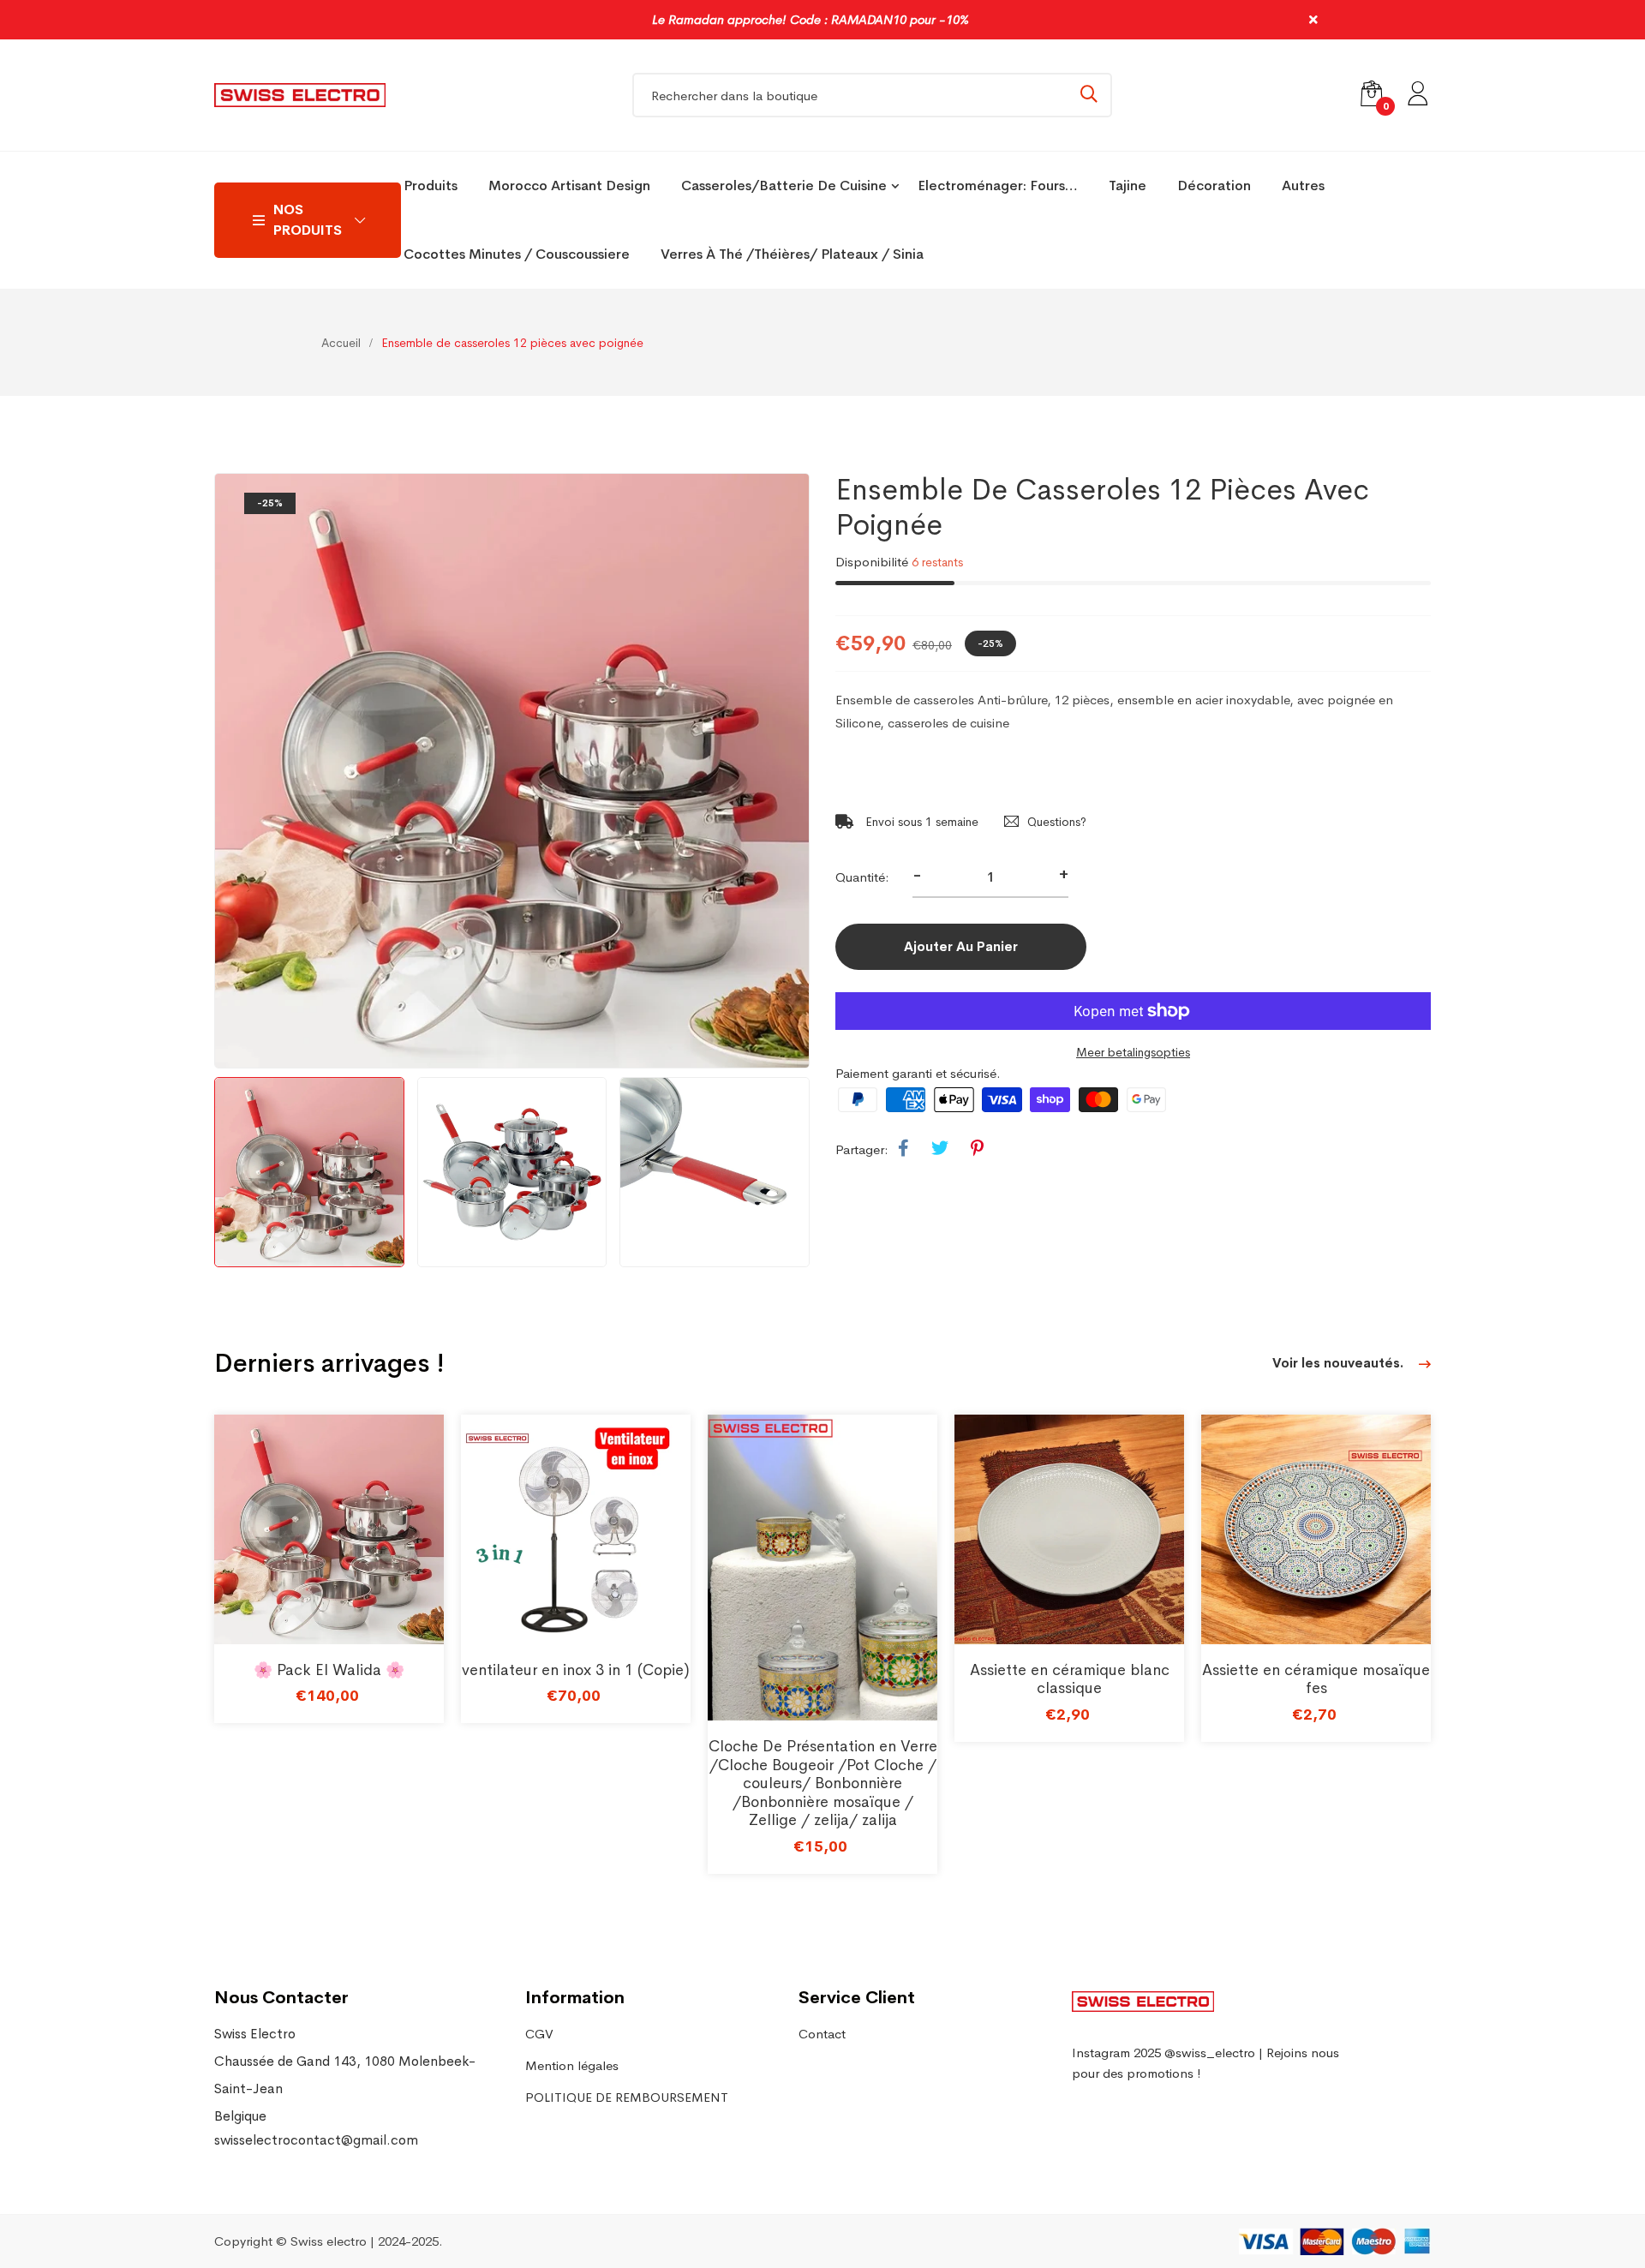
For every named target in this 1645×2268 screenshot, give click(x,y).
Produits (431, 186)
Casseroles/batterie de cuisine (784, 186)
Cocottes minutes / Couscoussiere (517, 254)
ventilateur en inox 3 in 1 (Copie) (576, 1670)
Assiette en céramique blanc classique (1070, 1679)
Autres (1303, 186)
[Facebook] (903, 1149)
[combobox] (872, 95)
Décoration (1214, 186)
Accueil (341, 343)
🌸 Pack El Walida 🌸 (329, 1670)
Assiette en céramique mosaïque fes (1316, 1679)
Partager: (862, 1149)
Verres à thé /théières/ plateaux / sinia (792, 254)
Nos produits (308, 220)
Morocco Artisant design (569, 186)
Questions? (1057, 822)
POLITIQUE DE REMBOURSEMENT (627, 2097)
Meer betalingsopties (1133, 1052)
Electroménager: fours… (998, 186)
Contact (822, 2034)
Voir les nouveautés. (1340, 1363)
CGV (539, 2034)
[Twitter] (940, 1149)
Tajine (1128, 186)
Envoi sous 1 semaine (920, 822)
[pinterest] (977, 1149)
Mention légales (572, 2065)
